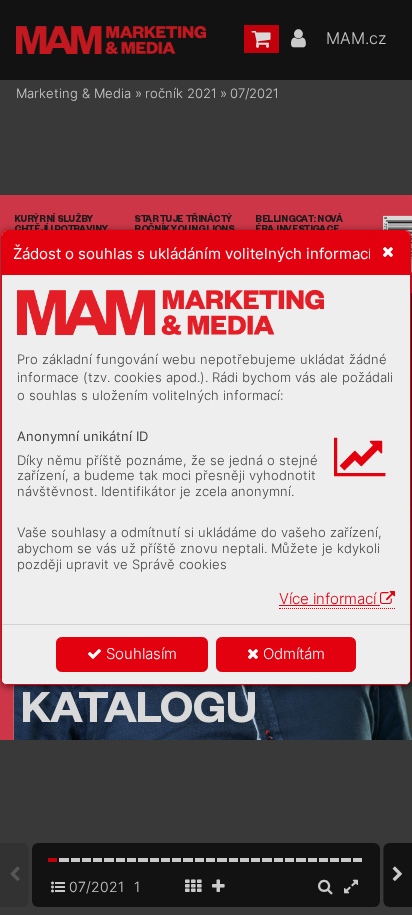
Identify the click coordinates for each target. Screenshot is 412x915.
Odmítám (292, 653)
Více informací (329, 598)
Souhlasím (139, 653)
